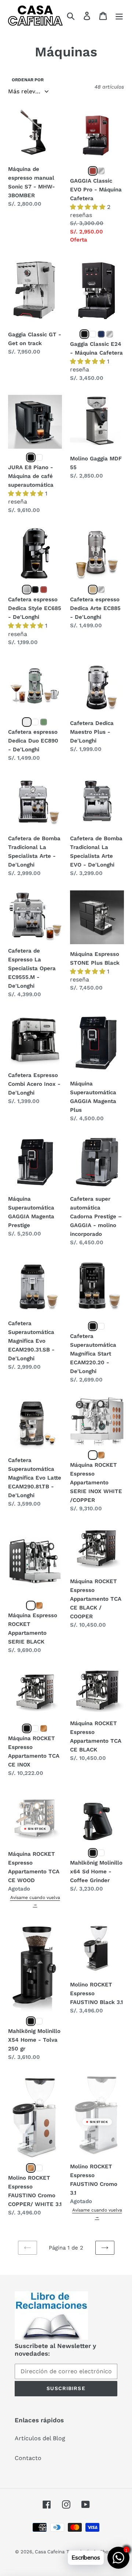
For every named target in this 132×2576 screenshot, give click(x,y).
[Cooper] (101, 1455)
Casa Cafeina (50, 2552)
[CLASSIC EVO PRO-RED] (93, 171)
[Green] (44, 722)
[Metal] (27, 722)
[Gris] (101, 590)
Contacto (28, 2458)
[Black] (93, 1326)
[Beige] (93, 590)
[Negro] (35, 590)
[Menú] (119, 16)
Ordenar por (28, 80)
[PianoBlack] (31, 457)
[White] (35, 722)
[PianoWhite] (39, 457)
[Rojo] (44, 590)
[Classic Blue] (101, 334)
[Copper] (31, 2168)
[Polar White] (93, 334)
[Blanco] (101, 1853)
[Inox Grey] (110, 334)
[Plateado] (27, 590)
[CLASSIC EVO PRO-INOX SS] (101, 171)
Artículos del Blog (40, 2438)
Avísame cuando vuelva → (35, 1901)
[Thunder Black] (84, 334)
